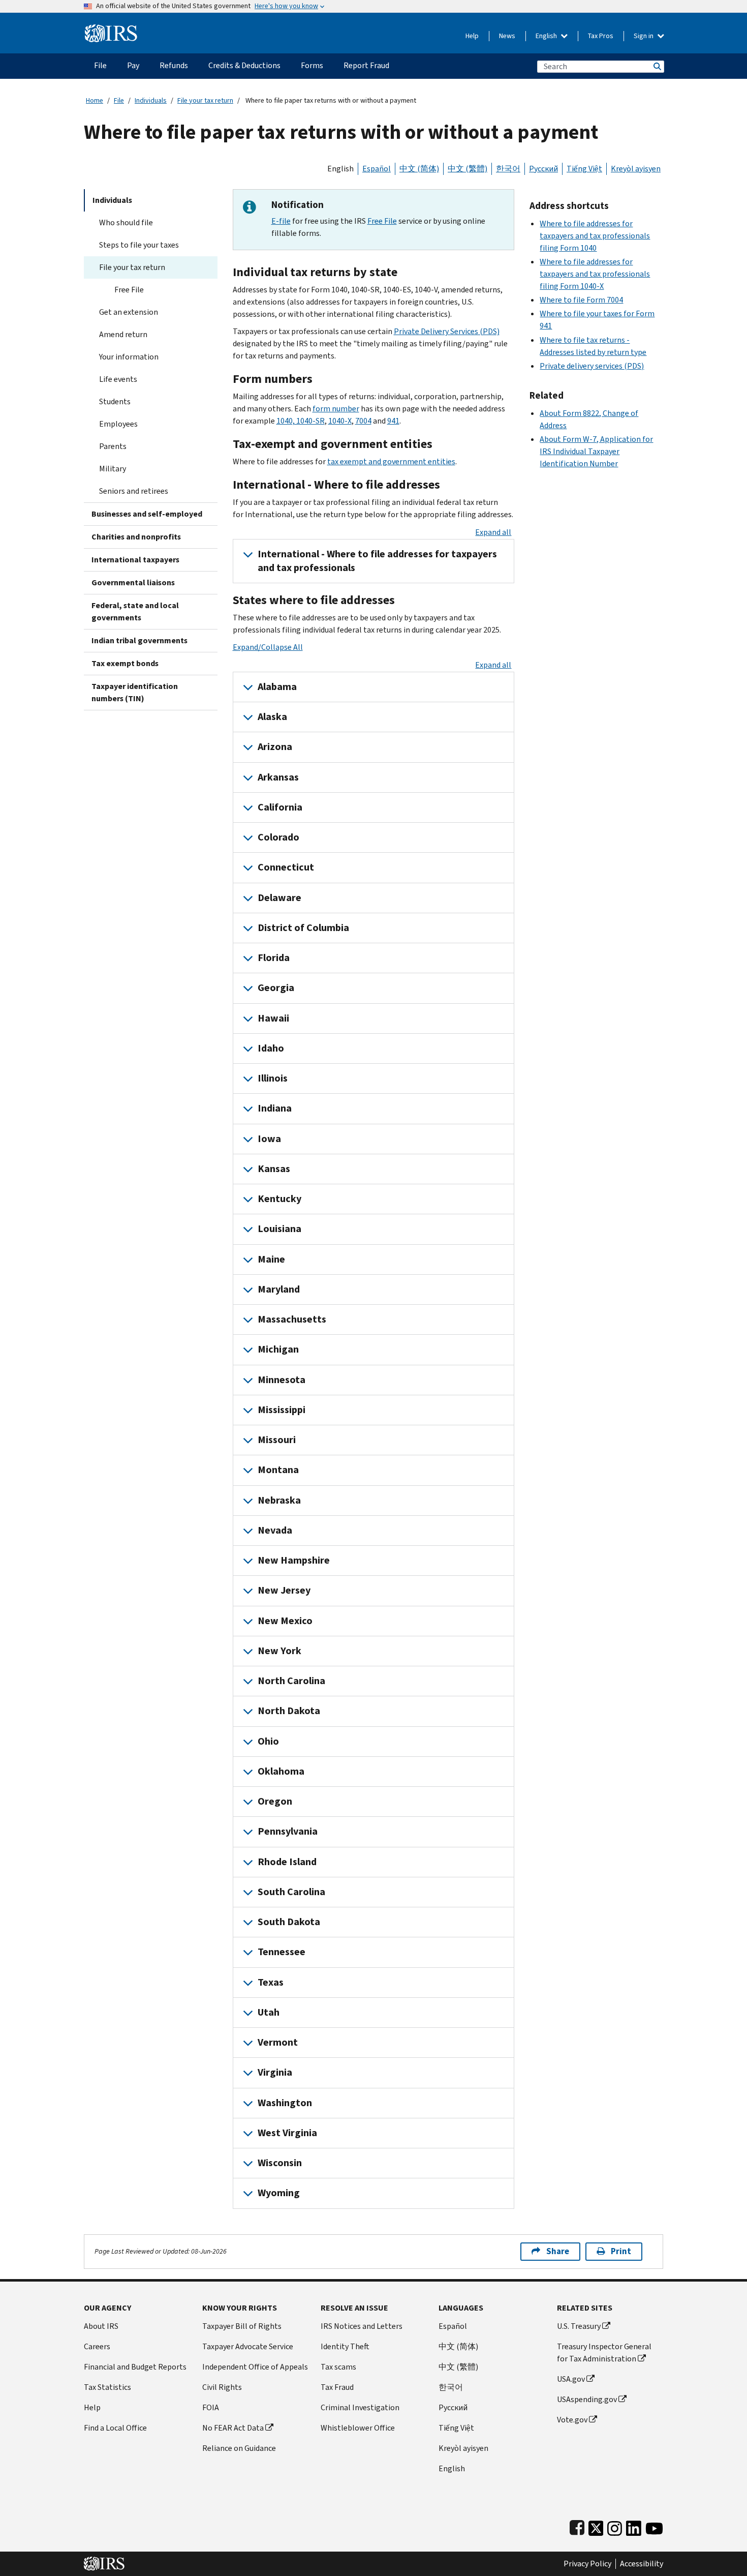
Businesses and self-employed (147, 514)
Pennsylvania (288, 1831)
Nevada (275, 1530)
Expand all (493, 532)
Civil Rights (222, 2387)
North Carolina (291, 1681)
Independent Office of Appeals (255, 2367)
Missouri (277, 1440)
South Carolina (291, 1892)
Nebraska (279, 1500)
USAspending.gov (587, 2399)
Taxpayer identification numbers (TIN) (135, 692)
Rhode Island (287, 1862)
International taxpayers (135, 560)
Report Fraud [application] (366, 65)
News (507, 36)
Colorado (278, 837)
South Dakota (289, 1922)
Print (621, 2251)
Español (377, 169)
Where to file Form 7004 (581, 300)
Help (472, 36)
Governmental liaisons (133, 582)
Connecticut (286, 867)
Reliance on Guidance (239, 2448)
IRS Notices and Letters (362, 2326)
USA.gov (571, 2379)
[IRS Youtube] (654, 2526)
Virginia (275, 2072)
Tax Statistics (107, 2387)
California (280, 807)
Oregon (275, 1801)
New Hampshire (294, 1560)
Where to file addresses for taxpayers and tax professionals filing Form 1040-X (595, 274)
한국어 (508, 169)
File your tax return (205, 100)
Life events (118, 379)
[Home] (111, 29)
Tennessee (282, 1952)
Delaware (279, 898)
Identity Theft (345, 2346)
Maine (271, 1259)
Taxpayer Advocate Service (248, 2346)
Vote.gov (572, 2420)
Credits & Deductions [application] (244, 65)
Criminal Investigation (360, 2407)
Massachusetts (292, 1319)
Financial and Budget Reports (135, 2367)
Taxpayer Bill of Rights (242, 2326)
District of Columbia (303, 928)
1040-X (340, 421)
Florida (274, 958)
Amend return (123, 334)
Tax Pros (601, 36)
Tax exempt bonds (125, 663)
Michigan (278, 1349)
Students (115, 401)
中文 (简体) (419, 169)
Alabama (277, 687)
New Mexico (285, 1621)
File (119, 100)
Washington (285, 2103)
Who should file (126, 222)
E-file (281, 221)
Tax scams (338, 2367)
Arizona (275, 747)
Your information (129, 357)
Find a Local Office (115, 2428)
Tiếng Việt (584, 169)
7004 (363, 421)
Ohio (268, 1741)
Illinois (273, 1078)
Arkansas (278, 777)
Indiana (275, 1108)
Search (657, 66)
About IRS (101, 2326)
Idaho (271, 1048)
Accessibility (642, 2564)
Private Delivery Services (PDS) (447, 331)
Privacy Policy (587, 2564)
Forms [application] (312, 65)
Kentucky (279, 1199)
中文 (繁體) (468, 169)
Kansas (274, 1169)
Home (95, 100)
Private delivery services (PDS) (592, 366)
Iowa (269, 1139)
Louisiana (279, 1229)
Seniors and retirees (134, 491)
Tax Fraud (337, 2387)
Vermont (278, 2042)
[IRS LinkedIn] (634, 2526)
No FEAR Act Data (233, 2428)
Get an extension (129, 312)
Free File (129, 290)
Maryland (279, 1289)
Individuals (151, 100)
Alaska (272, 717)
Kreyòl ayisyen (636, 169)
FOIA (211, 2407)
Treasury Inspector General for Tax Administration (604, 2353)
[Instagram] (615, 2526)
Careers (97, 2346)
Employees (118, 424)
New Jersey (284, 1590)
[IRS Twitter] (596, 2526)
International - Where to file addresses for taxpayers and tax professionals (377, 561)
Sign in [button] (644, 36)
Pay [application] (133, 65)
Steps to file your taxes (139, 245)
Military (113, 469)
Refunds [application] (174, 65)
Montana (278, 1470)
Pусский (453, 2407)
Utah (269, 2012)
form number (336, 409)
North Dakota (289, 1711)
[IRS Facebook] (577, 2526)
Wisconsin (280, 2163)
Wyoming (279, 2193)
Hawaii (273, 1018)
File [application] (100, 65)
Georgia (276, 988)
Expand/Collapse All (268, 647)
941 (393, 421)
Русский (543, 169)
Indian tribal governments (139, 640)
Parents (113, 446)
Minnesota (282, 1380)
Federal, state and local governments (135, 611)
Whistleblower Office (358, 2428)
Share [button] (558, 2251)
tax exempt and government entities (391, 461)
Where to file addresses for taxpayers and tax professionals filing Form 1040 (595, 236)
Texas (271, 1982)
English (547, 36)
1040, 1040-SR (301, 421)
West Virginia (287, 2133)
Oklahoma (281, 1771)
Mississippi (282, 1410)
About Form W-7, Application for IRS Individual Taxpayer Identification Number (596, 451)
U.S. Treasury (579, 2326)
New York (279, 1651)
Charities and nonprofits (136, 537)
